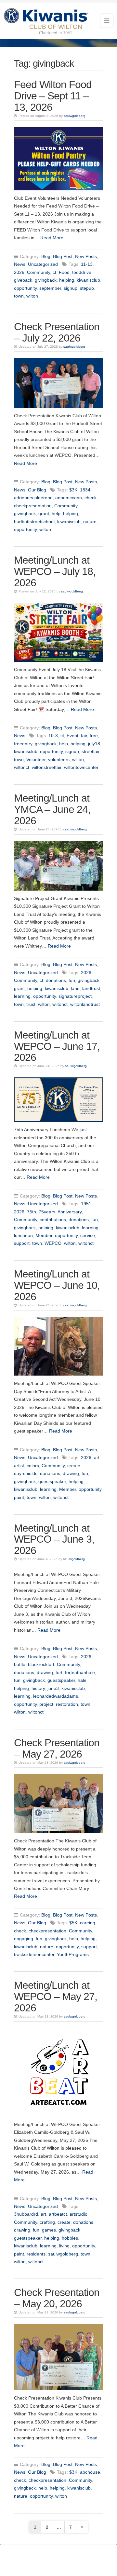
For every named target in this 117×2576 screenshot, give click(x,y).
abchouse (90, 2472)
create (74, 1466)
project (46, 1704)
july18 (94, 744)
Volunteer (36, 759)
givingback (46, 280)
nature (90, 522)
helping (67, 280)
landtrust (91, 988)
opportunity (25, 288)
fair (84, 736)
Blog (46, 256)
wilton (32, 296)
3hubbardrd (26, 2214)
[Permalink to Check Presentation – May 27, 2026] (58, 1804)
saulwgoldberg (75, 116)
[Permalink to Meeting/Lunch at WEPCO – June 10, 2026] (58, 1346)
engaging (24, 1939)
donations (56, 980)
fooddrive (82, 272)
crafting (47, 2222)
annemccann (69, 498)
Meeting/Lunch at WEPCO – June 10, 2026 (57, 1285)
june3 (53, 1688)
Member (44, 1235)
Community (39, 272)
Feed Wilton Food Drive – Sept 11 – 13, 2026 (53, 96)
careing (88, 1923)
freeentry (23, 744)
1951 (86, 1204)
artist (19, 1466)
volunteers (59, 759)
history (38, 1688)
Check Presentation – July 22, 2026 (57, 332)
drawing (71, 1473)
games (49, 2230)
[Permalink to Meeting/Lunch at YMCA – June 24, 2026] (58, 866)
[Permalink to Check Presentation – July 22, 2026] (58, 383)
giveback (23, 280)
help (56, 513)
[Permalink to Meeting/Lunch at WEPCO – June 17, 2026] (58, 1100)
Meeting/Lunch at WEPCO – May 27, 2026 (56, 1997)
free (94, 736)
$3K (73, 490)
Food (64, 272)
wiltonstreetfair (47, 767)
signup (71, 288)
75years (47, 1212)
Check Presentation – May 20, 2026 (57, 2298)
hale (82, 1680)
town (19, 296)
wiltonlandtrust (85, 1004)
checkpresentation (33, 506)
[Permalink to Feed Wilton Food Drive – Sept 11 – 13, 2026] (58, 159)
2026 (19, 272)
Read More (52, 238)
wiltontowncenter (81, 767)
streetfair (91, 751)
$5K (73, 1923)
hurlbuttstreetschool (34, 522)
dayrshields (26, 1473)
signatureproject (75, 996)
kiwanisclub (88, 280)
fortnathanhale (80, 1672)
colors (33, 1466)
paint (19, 1497)
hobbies (70, 2238)
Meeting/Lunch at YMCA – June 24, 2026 (52, 809)
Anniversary (70, 1212)
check (91, 498)
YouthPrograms (73, 1954)
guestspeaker (52, 1481)
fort (59, 1672)
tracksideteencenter (34, 1954)
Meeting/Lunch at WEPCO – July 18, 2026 (55, 571)
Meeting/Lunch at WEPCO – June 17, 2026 (57, 1046)
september (50, 288)
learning (22, 996)
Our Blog (37, 490)
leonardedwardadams (56, 1696)
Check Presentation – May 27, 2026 (57, 1748)
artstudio (78, 2214)
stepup (87, 288)
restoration (67, 1704)
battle (20, 1664)
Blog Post (63, 256)
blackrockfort (41, 1664)
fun (72, 980)
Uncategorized (43, 264)
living (64, 2246)
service (88, 1235)
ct (54, 272)
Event (72, 736)
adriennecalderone (33, 498)
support (22, 1243)
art (97, 1457)
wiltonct (22, 767)
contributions (53, 1220)
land (75, 988)
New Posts (86, 256)
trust (31, 1004)
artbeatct (58, 2214)
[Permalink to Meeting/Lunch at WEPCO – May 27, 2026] (58, 2072)
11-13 (87, 264)
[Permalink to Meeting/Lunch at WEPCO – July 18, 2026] (58, 632)
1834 (85, 490)
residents (36, 2254)
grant (44, 513)
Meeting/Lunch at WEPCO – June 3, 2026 (54, 1539)
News (20, 264)
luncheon (23, 1235)
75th (32, 1212)
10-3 (53, 736)
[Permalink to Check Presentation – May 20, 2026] (58, 2357)
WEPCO (53, 1243)
